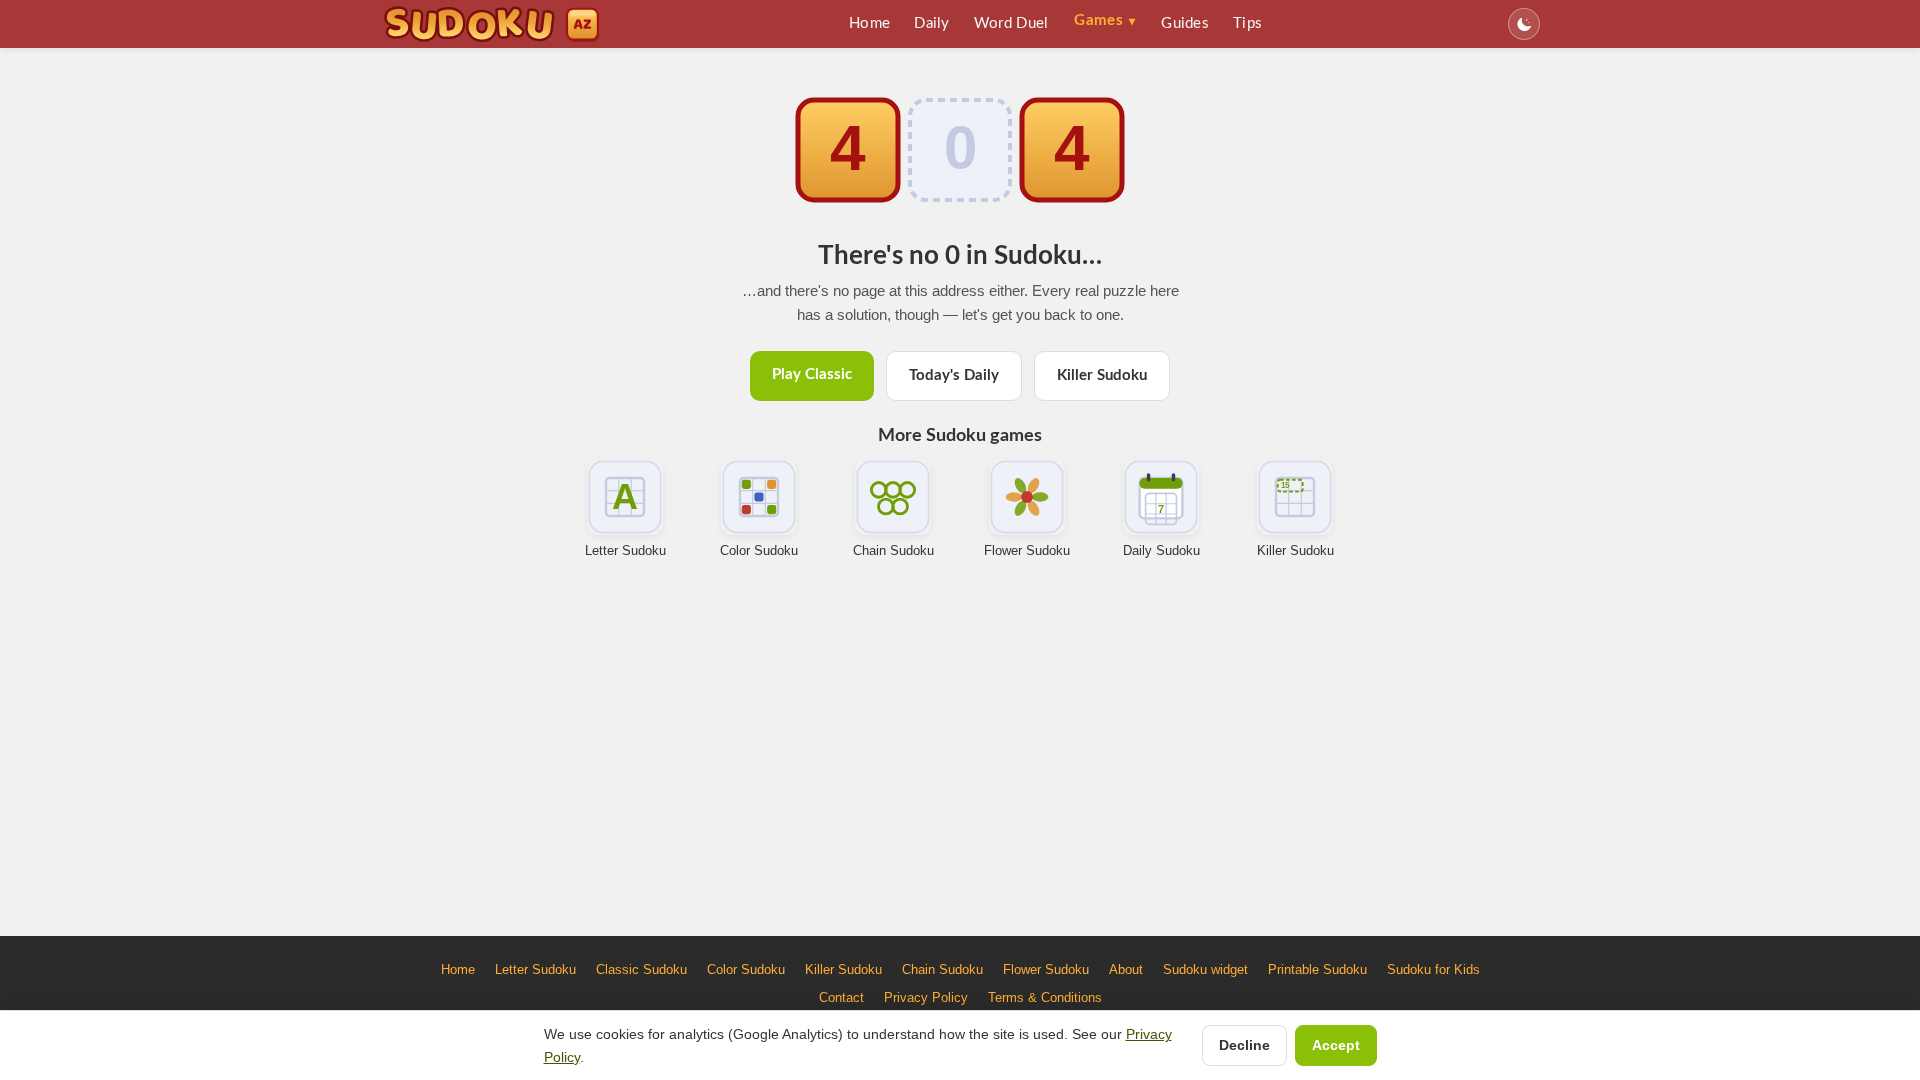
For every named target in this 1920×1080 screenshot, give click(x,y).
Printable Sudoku (1317, 969)
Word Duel (1011, 23)
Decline (1244, 1045)
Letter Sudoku (625, 550)
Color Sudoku (759, 550)
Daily (932, 23)
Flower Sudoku (1027, 550)
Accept (1336, 1045)
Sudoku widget (1205, 969)
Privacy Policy (926, 997)
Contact (841, 997)
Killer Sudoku (1102, 375)
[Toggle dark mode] (1524, 24)
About (1126, 969)
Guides (1185, 23)
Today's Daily (954, 375)
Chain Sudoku (893, 550)
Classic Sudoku (641, 969)
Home (869, 23)
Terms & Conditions (1045, 997)
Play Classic (812, 374)
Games (1104, 20)
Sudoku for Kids (1433, 969)
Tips (1247, 23)
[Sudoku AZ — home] (491, 24)
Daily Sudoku (1161, 550)
